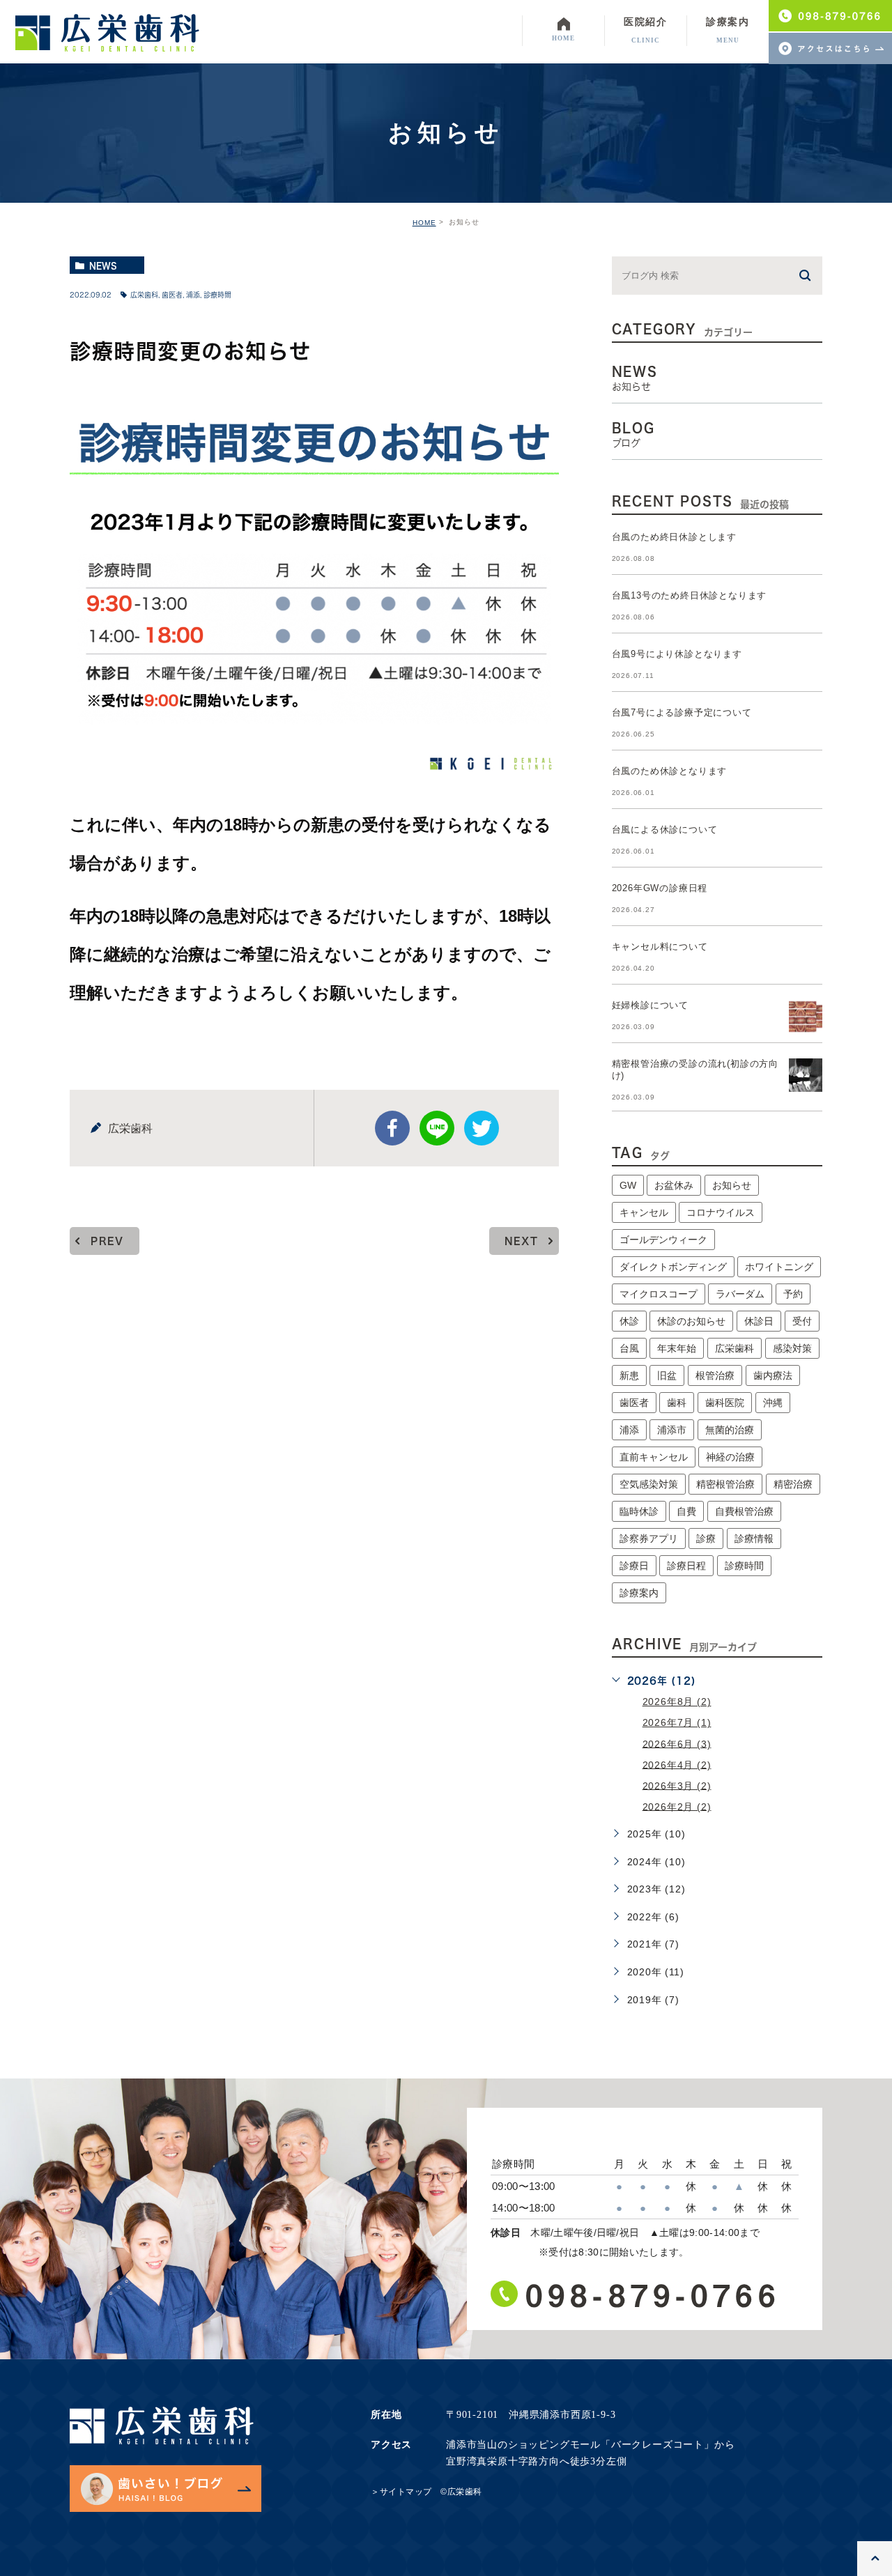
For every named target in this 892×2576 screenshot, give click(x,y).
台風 (629, 1348)
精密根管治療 (725, 1484)
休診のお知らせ (691, 1321)
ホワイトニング (779, 1267)
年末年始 (677, 1348)
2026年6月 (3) (677, 1743)
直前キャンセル (654, 1457)
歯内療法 (773, 1375)
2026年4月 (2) (677, 1764)
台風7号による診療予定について (682, 712)
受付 (802, 1321)
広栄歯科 (144, 295)
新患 (629, 1375)
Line (437, 1128)
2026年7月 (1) (677, 1722)
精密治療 (793, 1484)
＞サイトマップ (401, 2492)
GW (628, 1185)
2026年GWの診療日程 (660, 888)
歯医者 (172, 295)
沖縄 (773, 1403)
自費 (686, 1511)
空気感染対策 (649, 1484)
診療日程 (686, 1566)
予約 (793, 1294)
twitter (482, 1128)
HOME (424, 223)
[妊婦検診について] (806, 1017)
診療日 (634, 1566)
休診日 (759, 1321)
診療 (706, 1538)
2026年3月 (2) (677, 1785)
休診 (629, 1321)
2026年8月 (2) (677, 1702)
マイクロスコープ (659, 1294)
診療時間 (217, 295)
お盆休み (674, 1185)
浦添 (193, 295)
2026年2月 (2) (677, 1806)
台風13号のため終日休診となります (690, 595)
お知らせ (732, 1185)
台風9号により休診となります (677, 654)
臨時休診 (639, 1511)
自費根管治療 (744, 1511)
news (103, 265)
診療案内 (639, 1593)
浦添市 (672, 1430)
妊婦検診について (650, 1005)
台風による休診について (665, 830)
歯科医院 (725, 1403)
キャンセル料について (660, 947)
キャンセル (644, 1212)
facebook (392, 1128)
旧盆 (667, 1375)
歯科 (677, 1403)
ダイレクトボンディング (673, 1267)
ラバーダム (740, 1294)
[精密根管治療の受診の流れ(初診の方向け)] (806, 1075)
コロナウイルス (721, 1212)
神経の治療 (730, 1457)
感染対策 (792, 1348)
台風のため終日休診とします (674, 537)
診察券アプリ (649, 1538)
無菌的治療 (730, 1430)
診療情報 (754, 1538)
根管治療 (715, 1375)
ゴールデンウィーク (663, 1240)
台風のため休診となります (670, 771)
